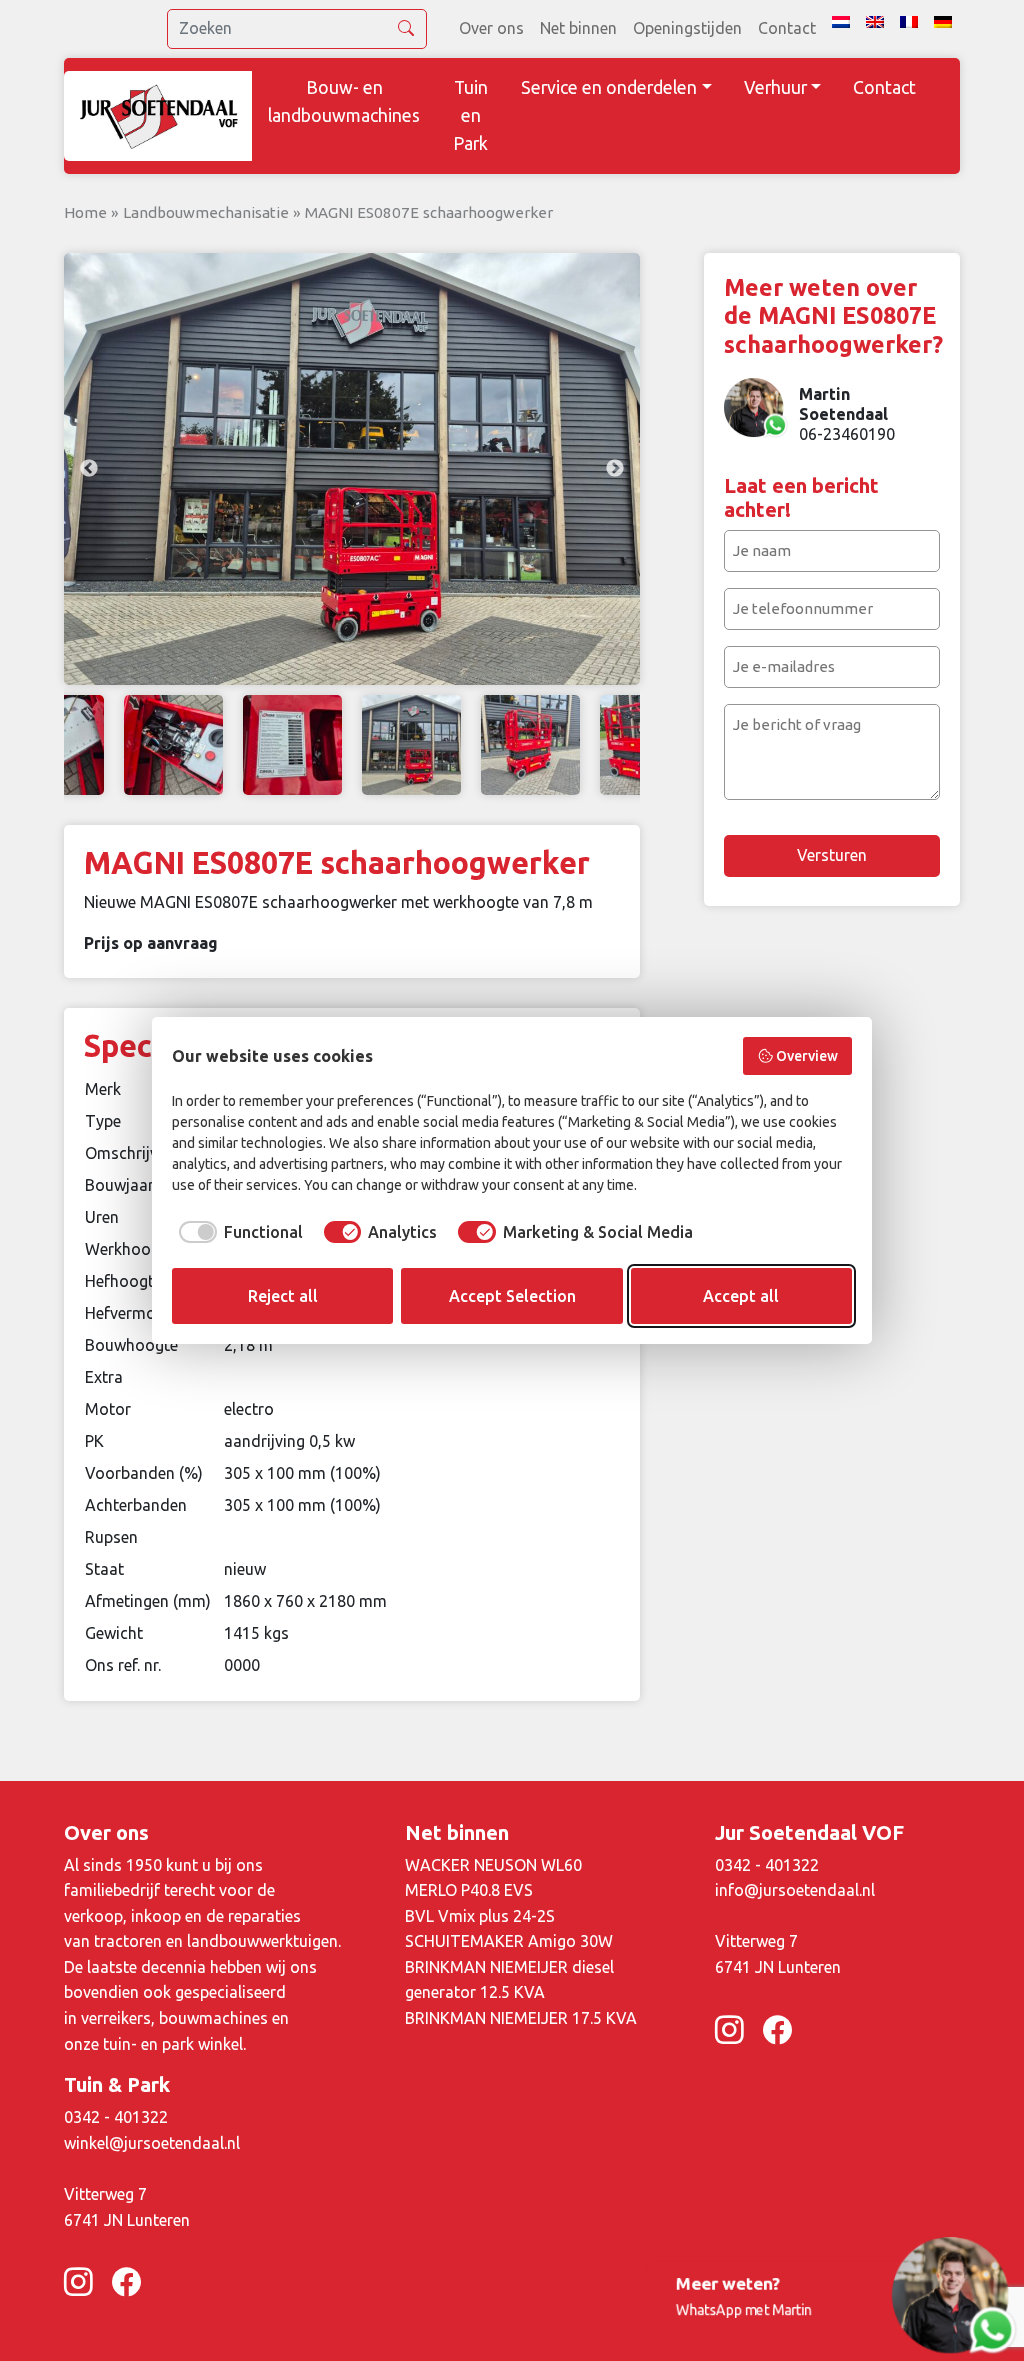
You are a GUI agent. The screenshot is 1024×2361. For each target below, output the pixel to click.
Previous (89, 469)
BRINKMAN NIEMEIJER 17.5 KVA (521, 2018)
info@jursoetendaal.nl (795, 1890)
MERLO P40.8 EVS (469, 1890)
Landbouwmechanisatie (206, 212)
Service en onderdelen (609, 87)
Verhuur (775, 87)
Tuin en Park (470, 115)
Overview (807, 1056)
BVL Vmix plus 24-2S (480, 1916)
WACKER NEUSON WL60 (493, 1865)
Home (85, 212)
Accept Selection (512, 1296)
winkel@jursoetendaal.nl (152, 2143)
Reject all (283, 1296)
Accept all (741, 1296)
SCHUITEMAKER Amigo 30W (509, 1941)
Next (615, 469)
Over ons (491, 28)
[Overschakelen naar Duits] (943, 22)
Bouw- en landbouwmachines (344, 101)
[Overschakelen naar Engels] (875, 22)
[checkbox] (237, 1232)
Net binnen (578, 28)
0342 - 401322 (767, 1865)
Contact (787, 28)
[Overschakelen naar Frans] (909, 22)
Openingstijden (687, 28)
